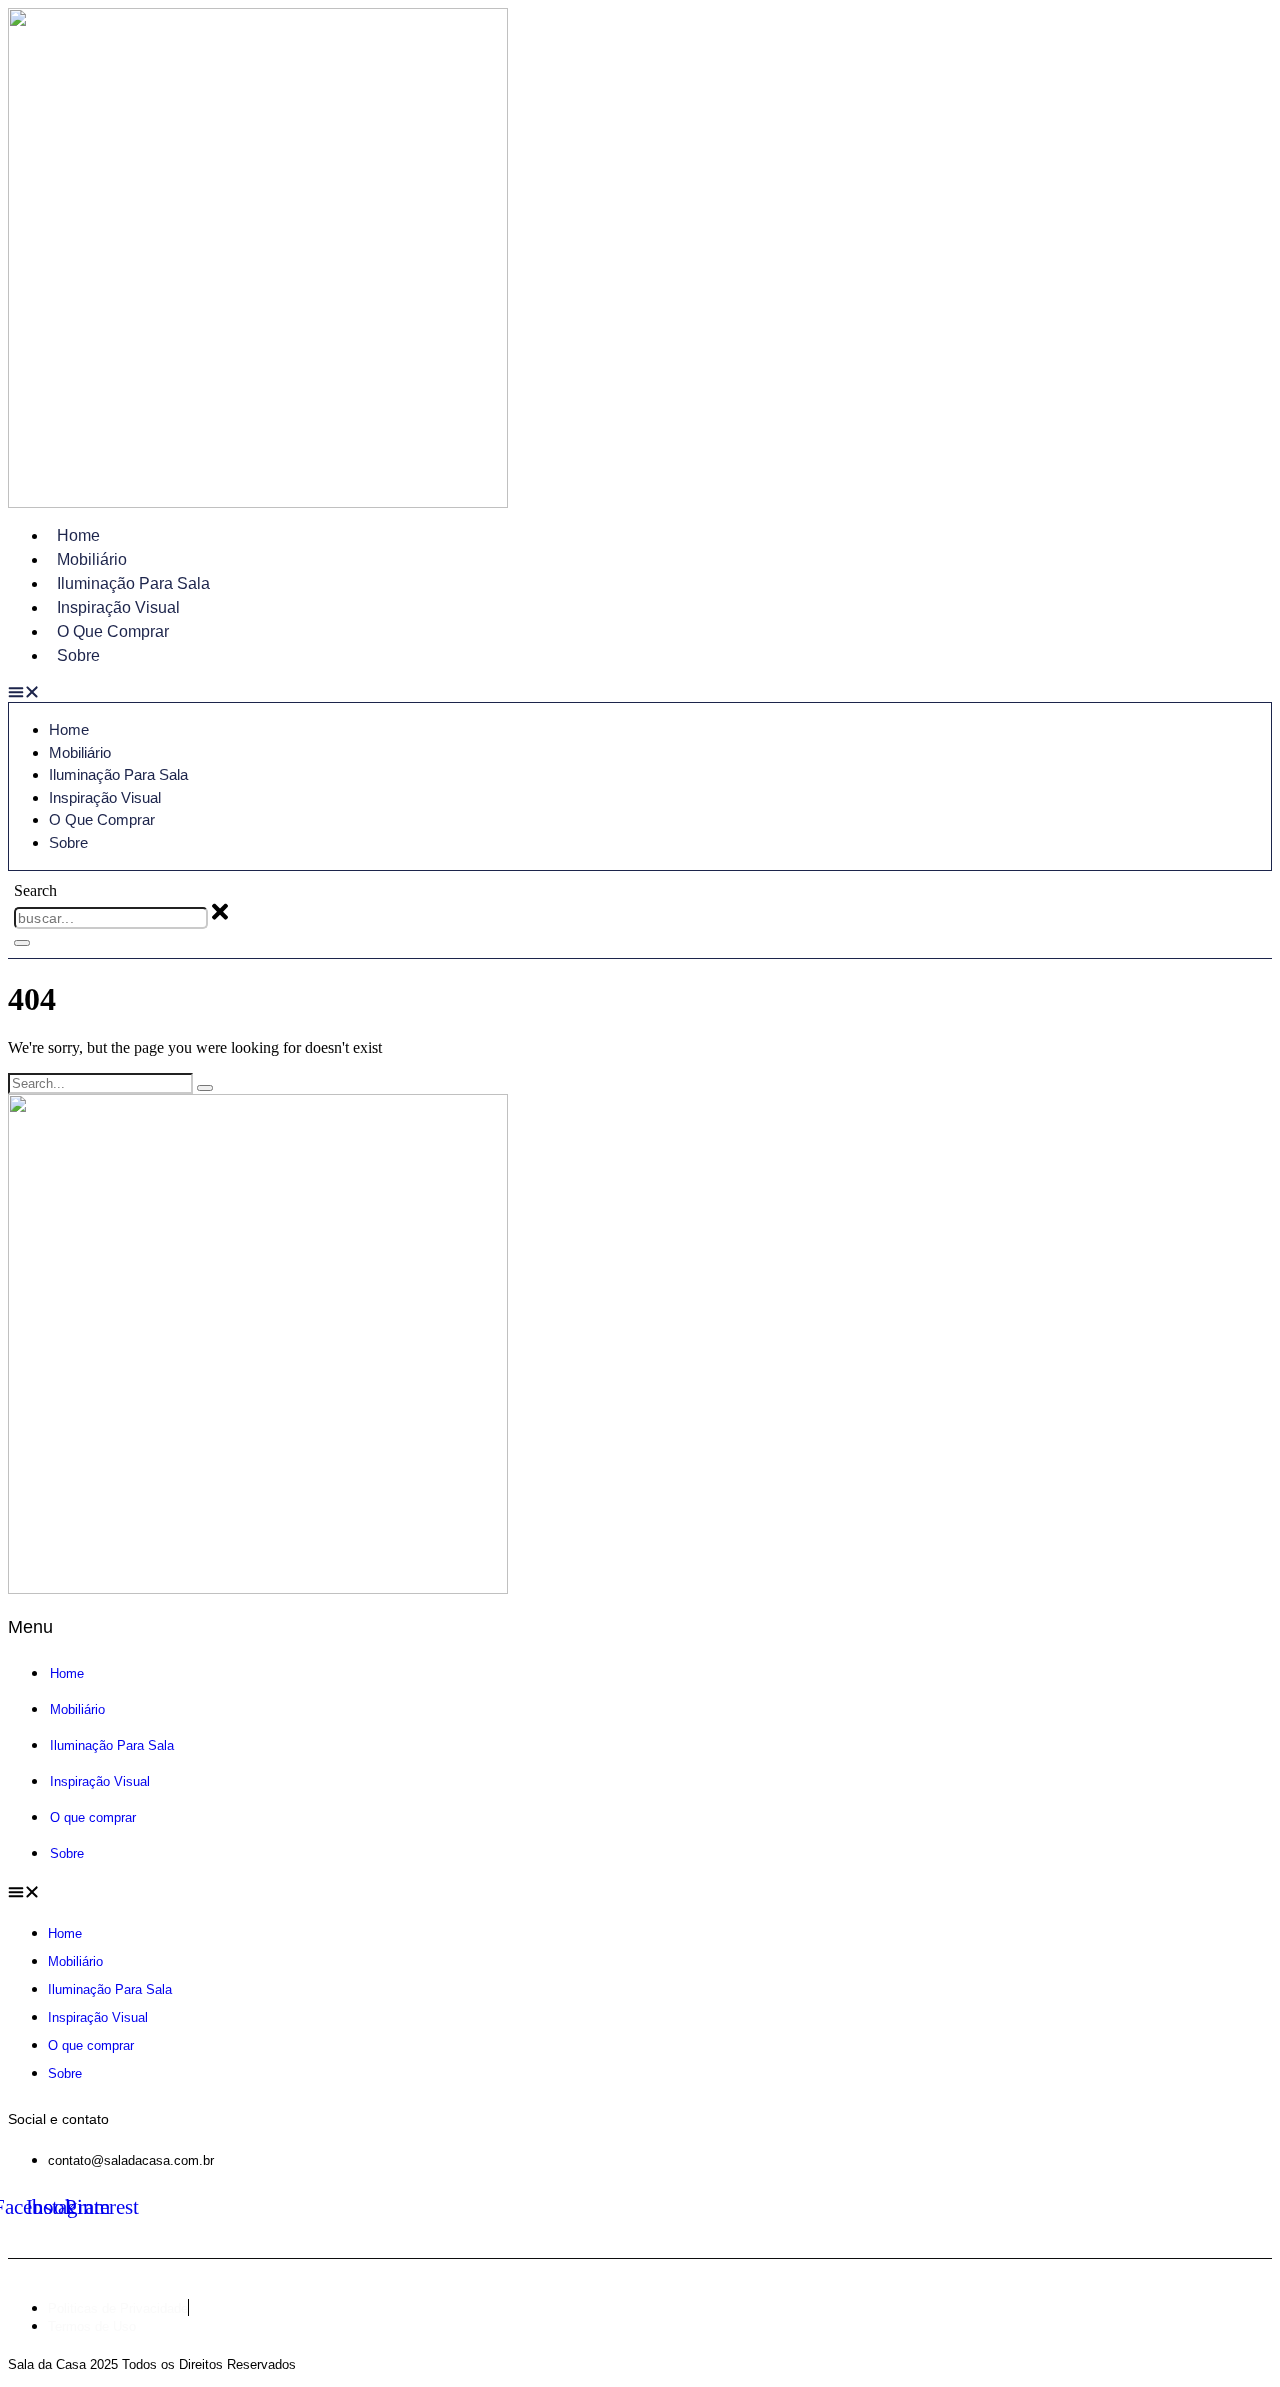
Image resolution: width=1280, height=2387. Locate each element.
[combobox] (111, 918)
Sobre (78, 655)
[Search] (22, 943)
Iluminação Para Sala (133, 583)
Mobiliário (92, 559)
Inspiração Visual (118, 607)
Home (78, 535)
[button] (640, 694)
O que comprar (113, 631)
